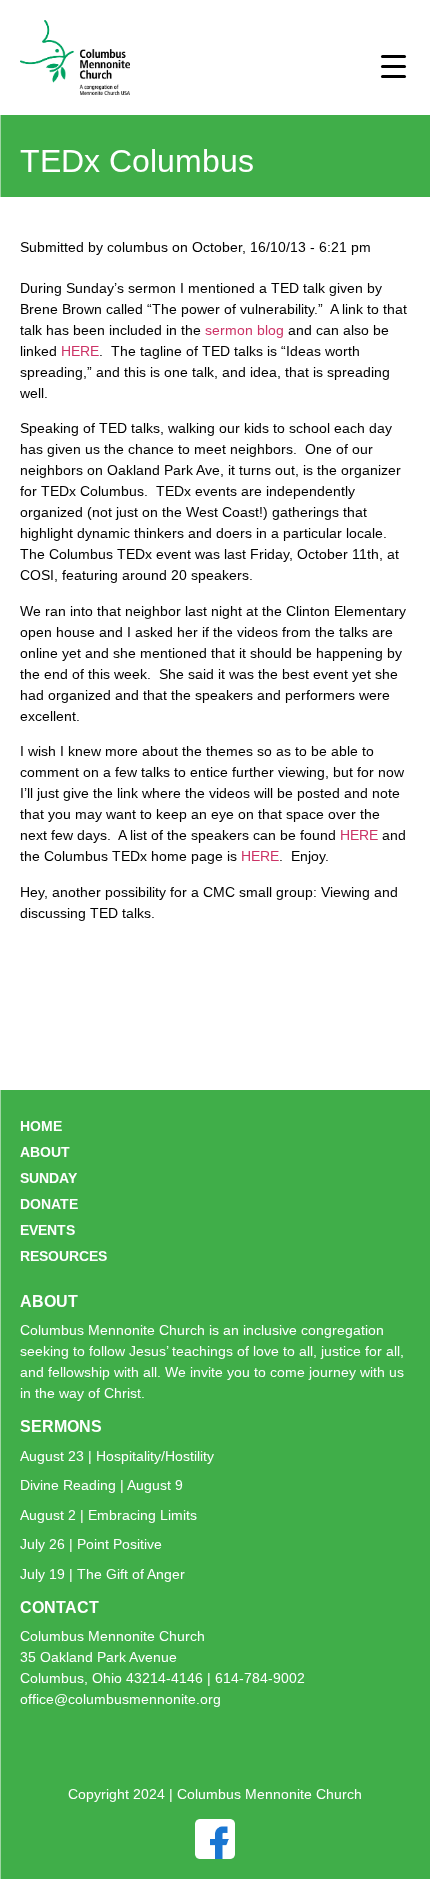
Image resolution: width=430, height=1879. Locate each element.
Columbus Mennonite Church (112, 1636)
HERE (80, 351)
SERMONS (61, 1426)
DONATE (49, 1204)
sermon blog (246, 330)
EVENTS (47, 1230)
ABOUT (45, 1152)
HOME (41, 1126)
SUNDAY (48, 1178)
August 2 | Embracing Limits (108, 1515)
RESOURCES (63, 1256)
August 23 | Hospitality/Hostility (117, 1456)
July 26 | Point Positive (91, 1544)
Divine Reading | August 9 (101, 1485)
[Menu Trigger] (393, 65)
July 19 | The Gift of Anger (102, 1574)
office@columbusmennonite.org (120, 1699)
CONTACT (59, 1607)
